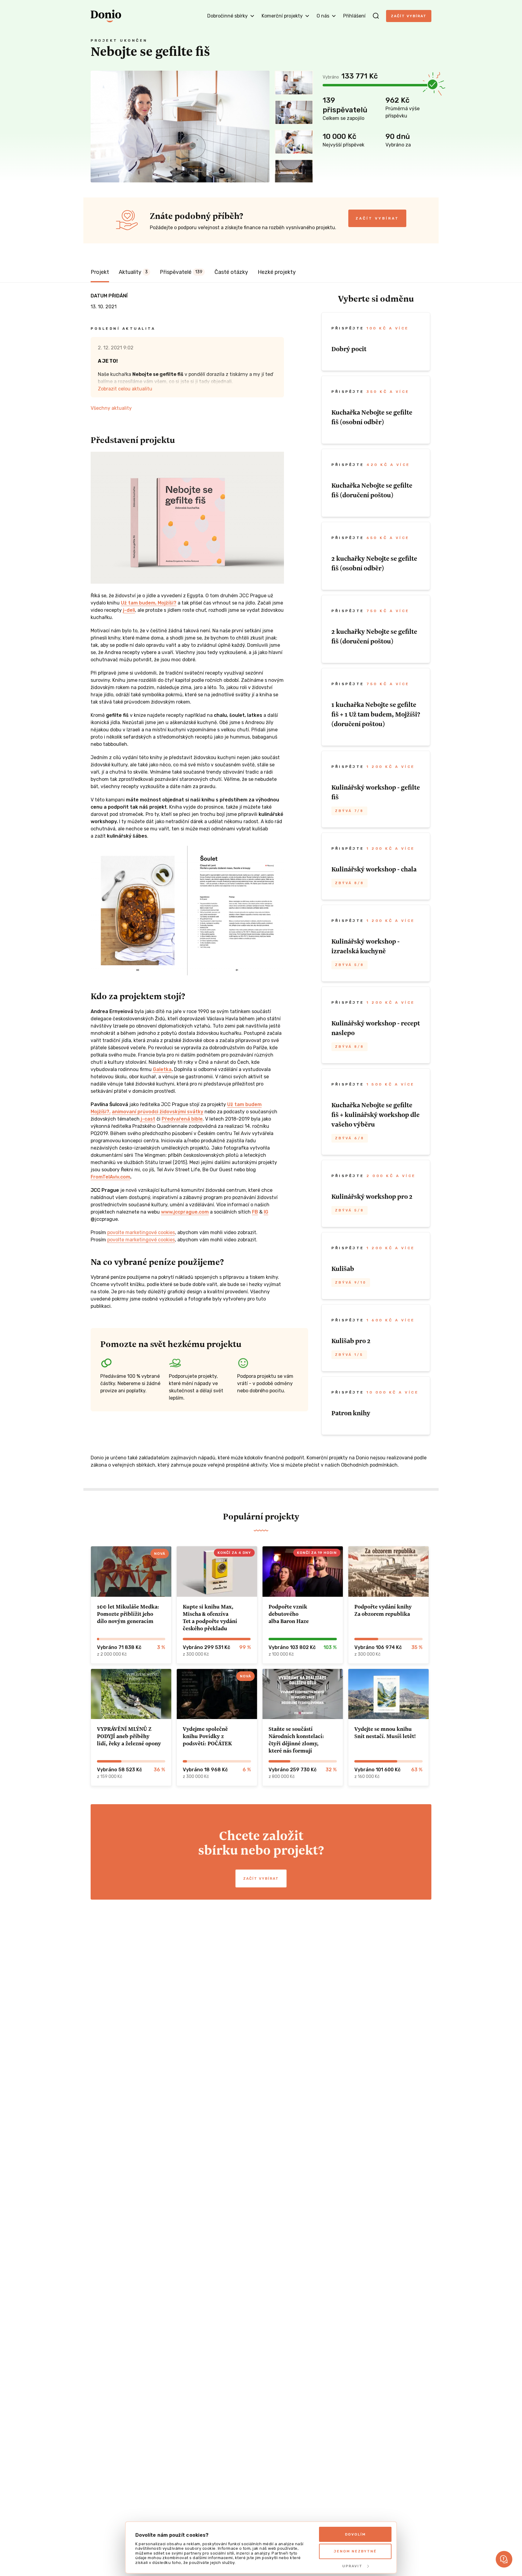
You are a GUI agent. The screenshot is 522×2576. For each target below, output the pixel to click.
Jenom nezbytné (355, 2551)
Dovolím (355, 2534)
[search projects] (376, 16)
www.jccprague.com (185, 1212)
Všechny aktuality (111, 408)
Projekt (100, 272)
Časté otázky (231, 272)
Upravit (352, 2566)
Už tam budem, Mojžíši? (149, 603)
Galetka (162, 1069)
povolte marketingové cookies (141, 1232)
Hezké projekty (277, 272)
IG (266, 1212)
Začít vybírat (409, 16)
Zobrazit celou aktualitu (125, 389)
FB (255, 1212)
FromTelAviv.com (110, 1177)
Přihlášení (354, 16)
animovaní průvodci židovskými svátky (158, 1112)
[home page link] (106, 16)
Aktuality (133, 272)
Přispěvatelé (181, 272)
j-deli (129, 610)
